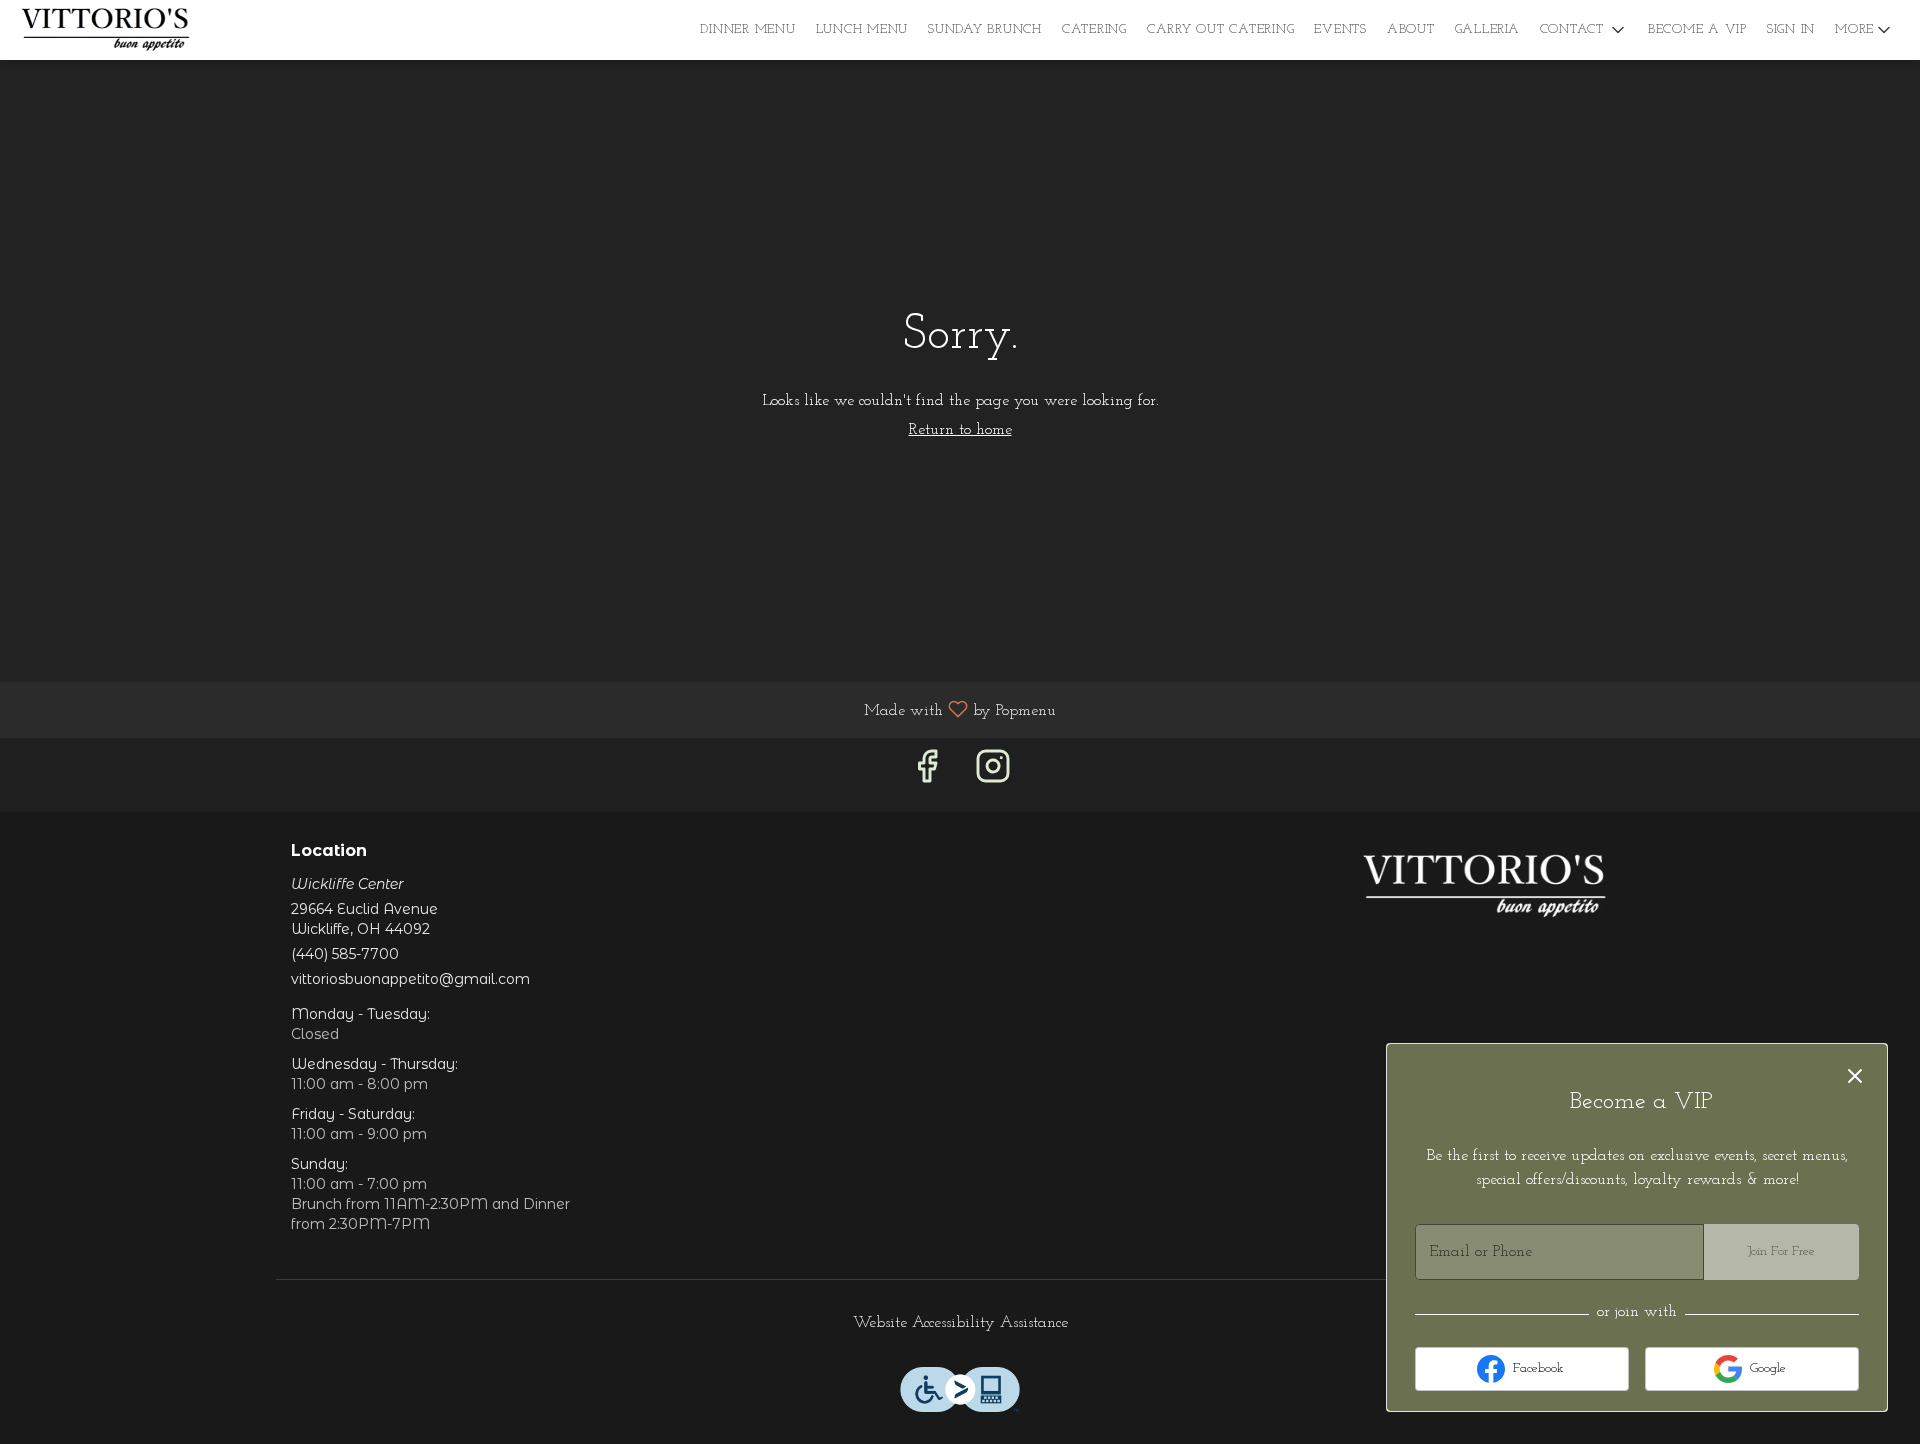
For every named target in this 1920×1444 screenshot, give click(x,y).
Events (1340, 29)
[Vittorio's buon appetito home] (106, 30)
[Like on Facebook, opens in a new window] (927, 774)
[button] (1584, 30)
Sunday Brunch (985, 29)
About (1411, 29)
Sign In (1791, 29)
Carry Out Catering (1221, 29)
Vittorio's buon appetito (1485, 887)
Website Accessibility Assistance (960, 1323)
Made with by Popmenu (535, 710)
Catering (1094, 29)
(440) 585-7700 (345, 954)
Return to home (960, 430)
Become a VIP (1697, 29)
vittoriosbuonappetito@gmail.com (410, 979)
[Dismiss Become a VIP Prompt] (1855, 1076)
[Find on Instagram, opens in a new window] (993, 774)
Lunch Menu (862, 29)
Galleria (1487, 29)
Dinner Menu (747, 29)
